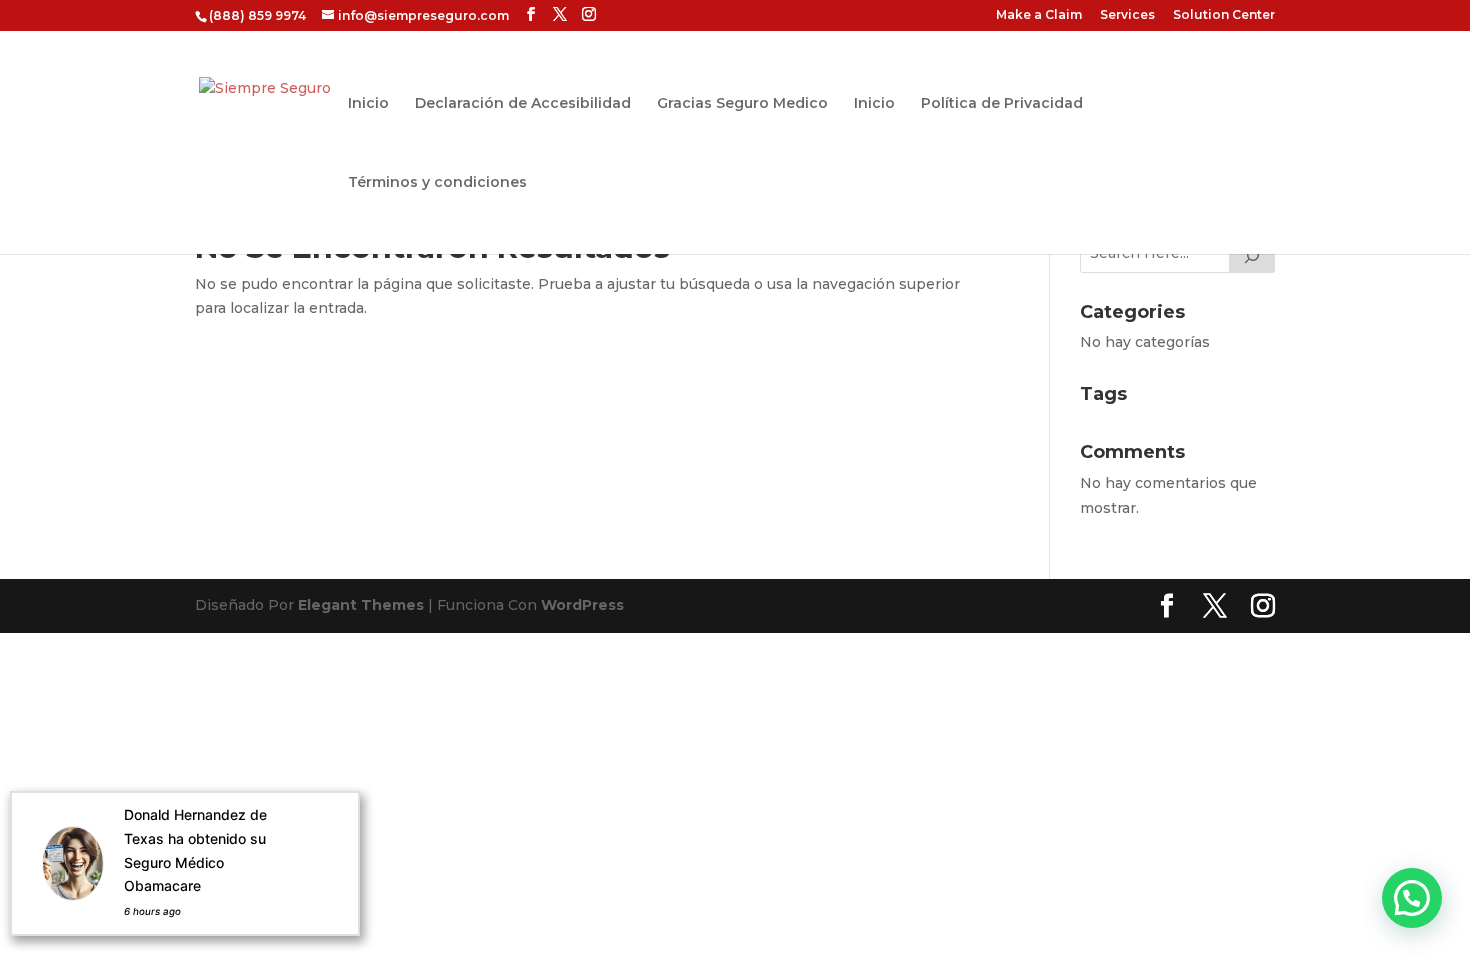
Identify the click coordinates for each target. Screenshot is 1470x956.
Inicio (368, 104)
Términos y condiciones (437, 183)
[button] (1412, 898)
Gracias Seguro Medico (742, 104)
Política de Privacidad (1002, 104)
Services (1127, 15)
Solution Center (1224, 15)
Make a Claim (1039, 15)
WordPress (582, 605)
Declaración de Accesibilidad (523, 104)
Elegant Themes (361, 605)
